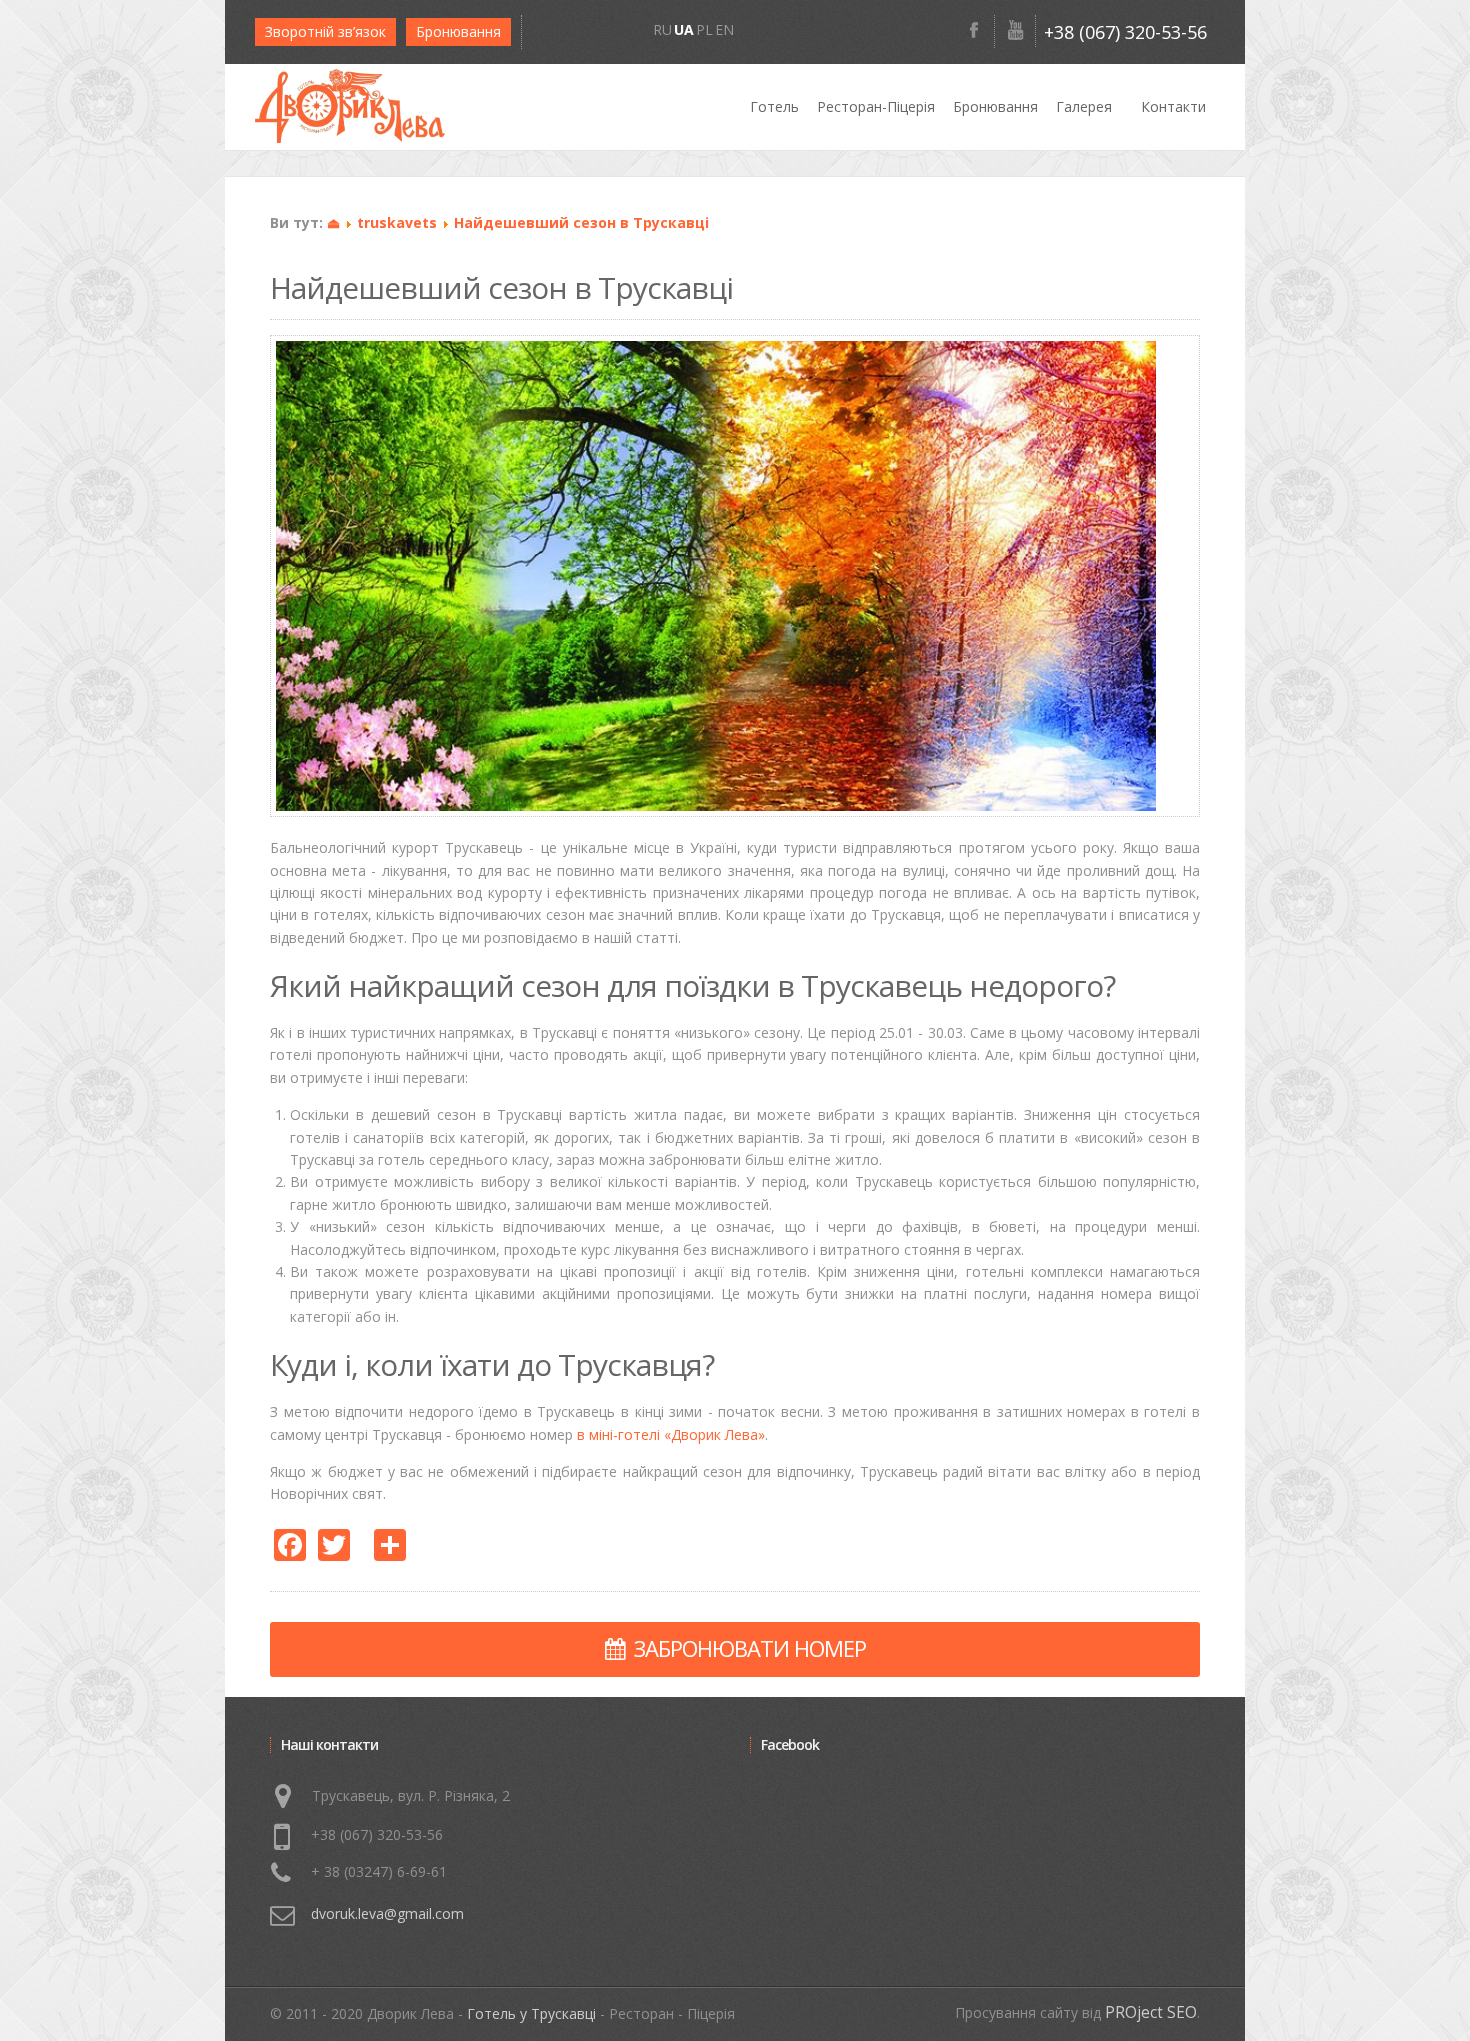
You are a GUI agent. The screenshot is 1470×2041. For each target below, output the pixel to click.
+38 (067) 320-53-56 (1125, 32)
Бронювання (458, 31)
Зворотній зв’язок (325, 31)
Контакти (1173, 106)
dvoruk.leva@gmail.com (387, 1913)
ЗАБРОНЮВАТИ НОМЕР (750, 1648)
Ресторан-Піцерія (876, 106)
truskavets (397, 222)
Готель (774, 106)
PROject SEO (1151, 2012)
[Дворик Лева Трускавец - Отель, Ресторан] (350, 106)
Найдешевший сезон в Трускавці (581, 222)
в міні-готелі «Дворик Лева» (671, 1434)
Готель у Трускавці (531, 2013)
